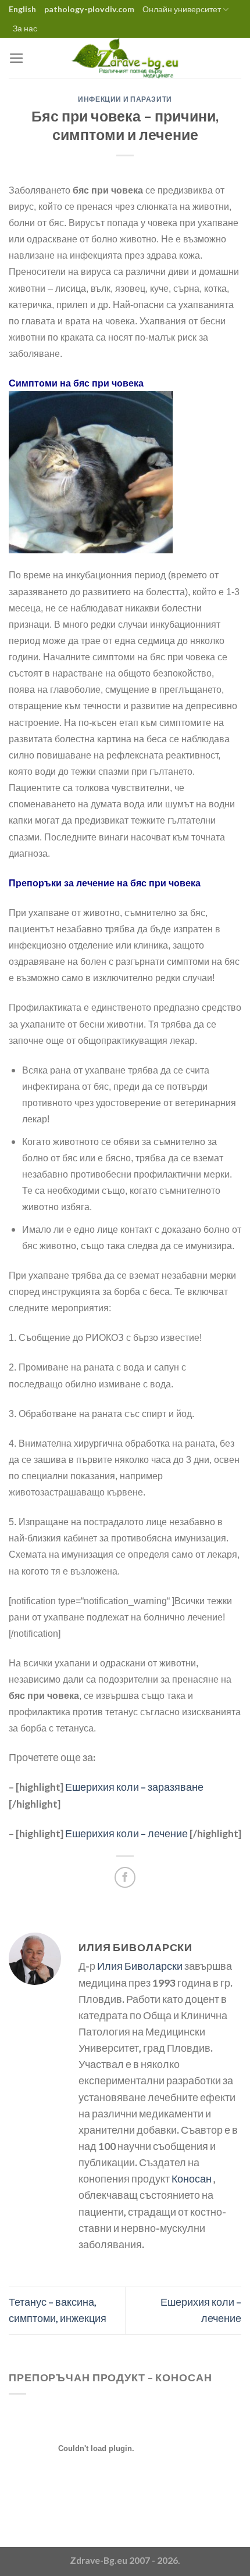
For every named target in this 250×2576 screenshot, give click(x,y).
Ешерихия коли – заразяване (134, 1787)
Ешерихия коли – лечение (126, 1833)
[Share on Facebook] (125, 1877)
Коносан (192, 2179)
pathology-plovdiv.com (89, 9)
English (22, 9)
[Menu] (17, 58)
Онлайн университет (182, 9)
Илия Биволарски (140, 1966)
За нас (25, 28)
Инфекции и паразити (125, 99)
